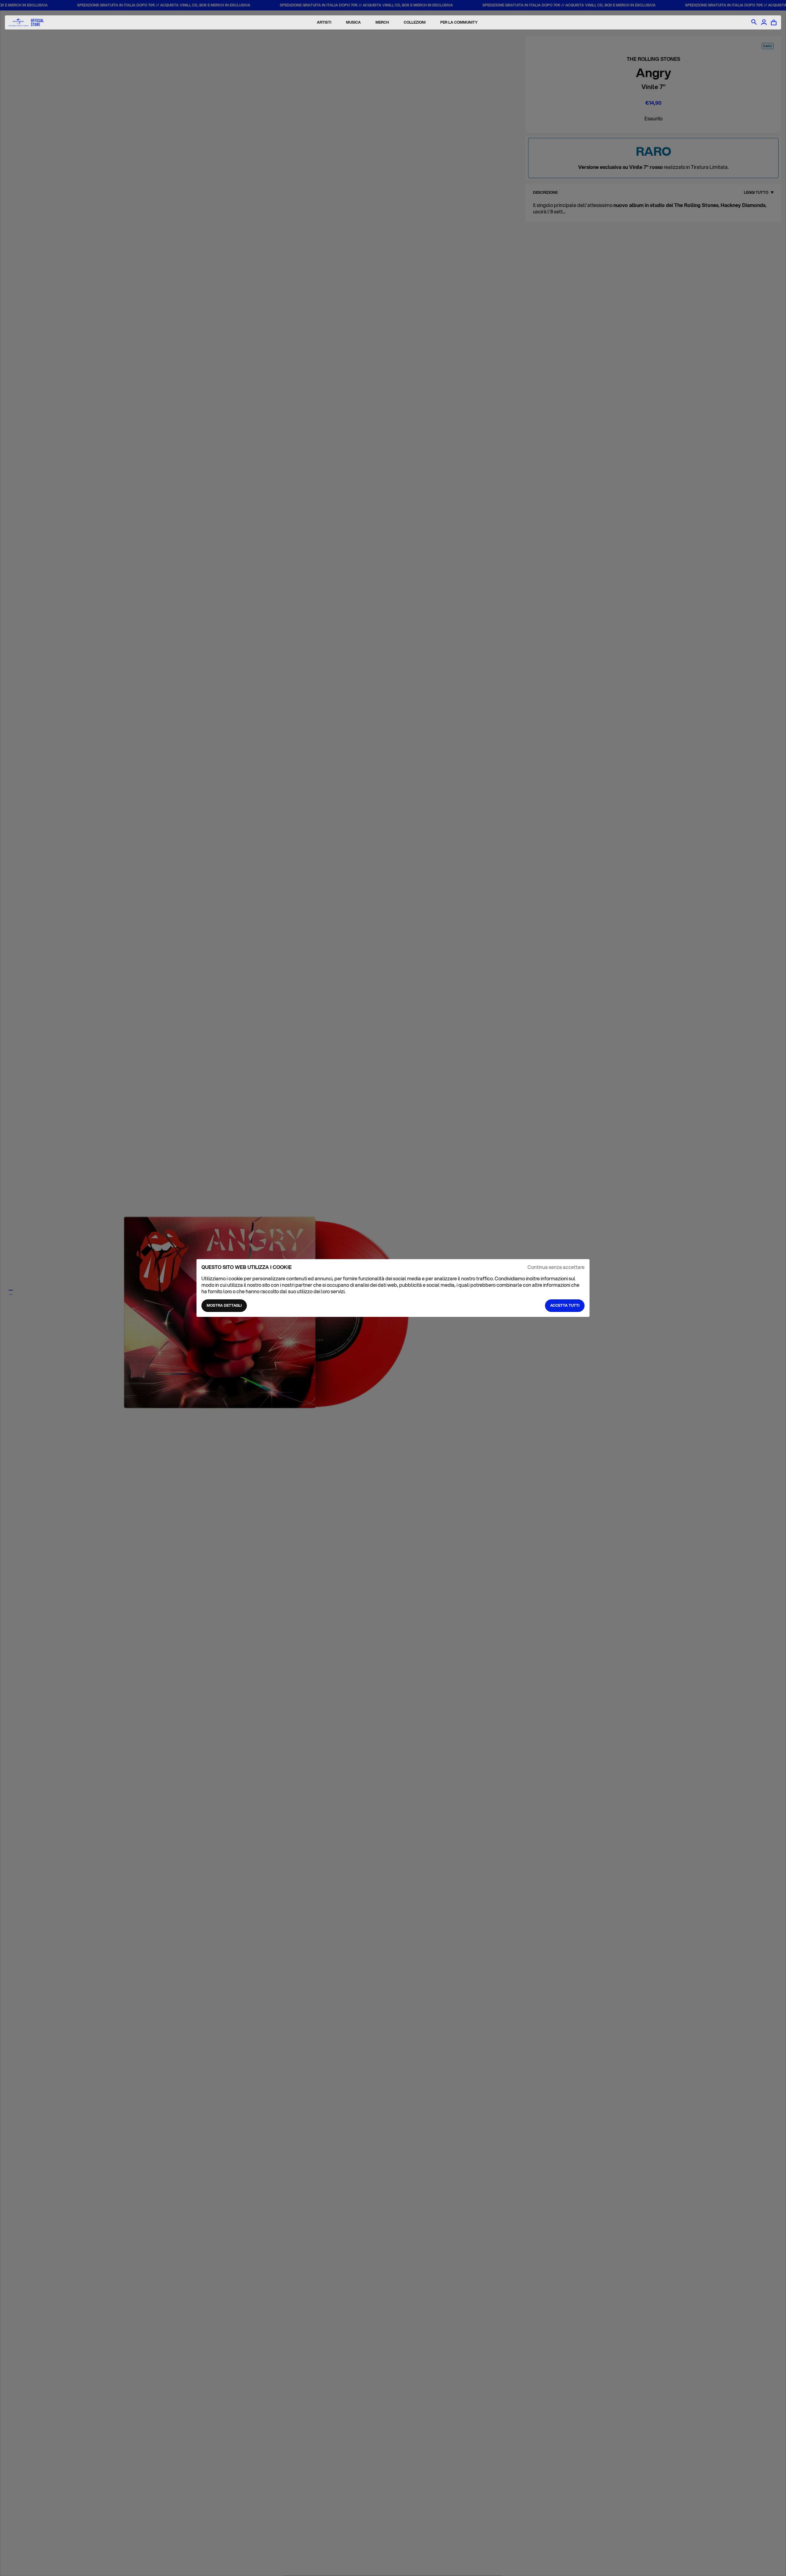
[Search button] (754, 22)
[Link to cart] (774, 22)
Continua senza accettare (556, 1267)
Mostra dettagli (224, 1305)
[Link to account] (764, 22)
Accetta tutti (565, 1305)
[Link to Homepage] (26, 23)
